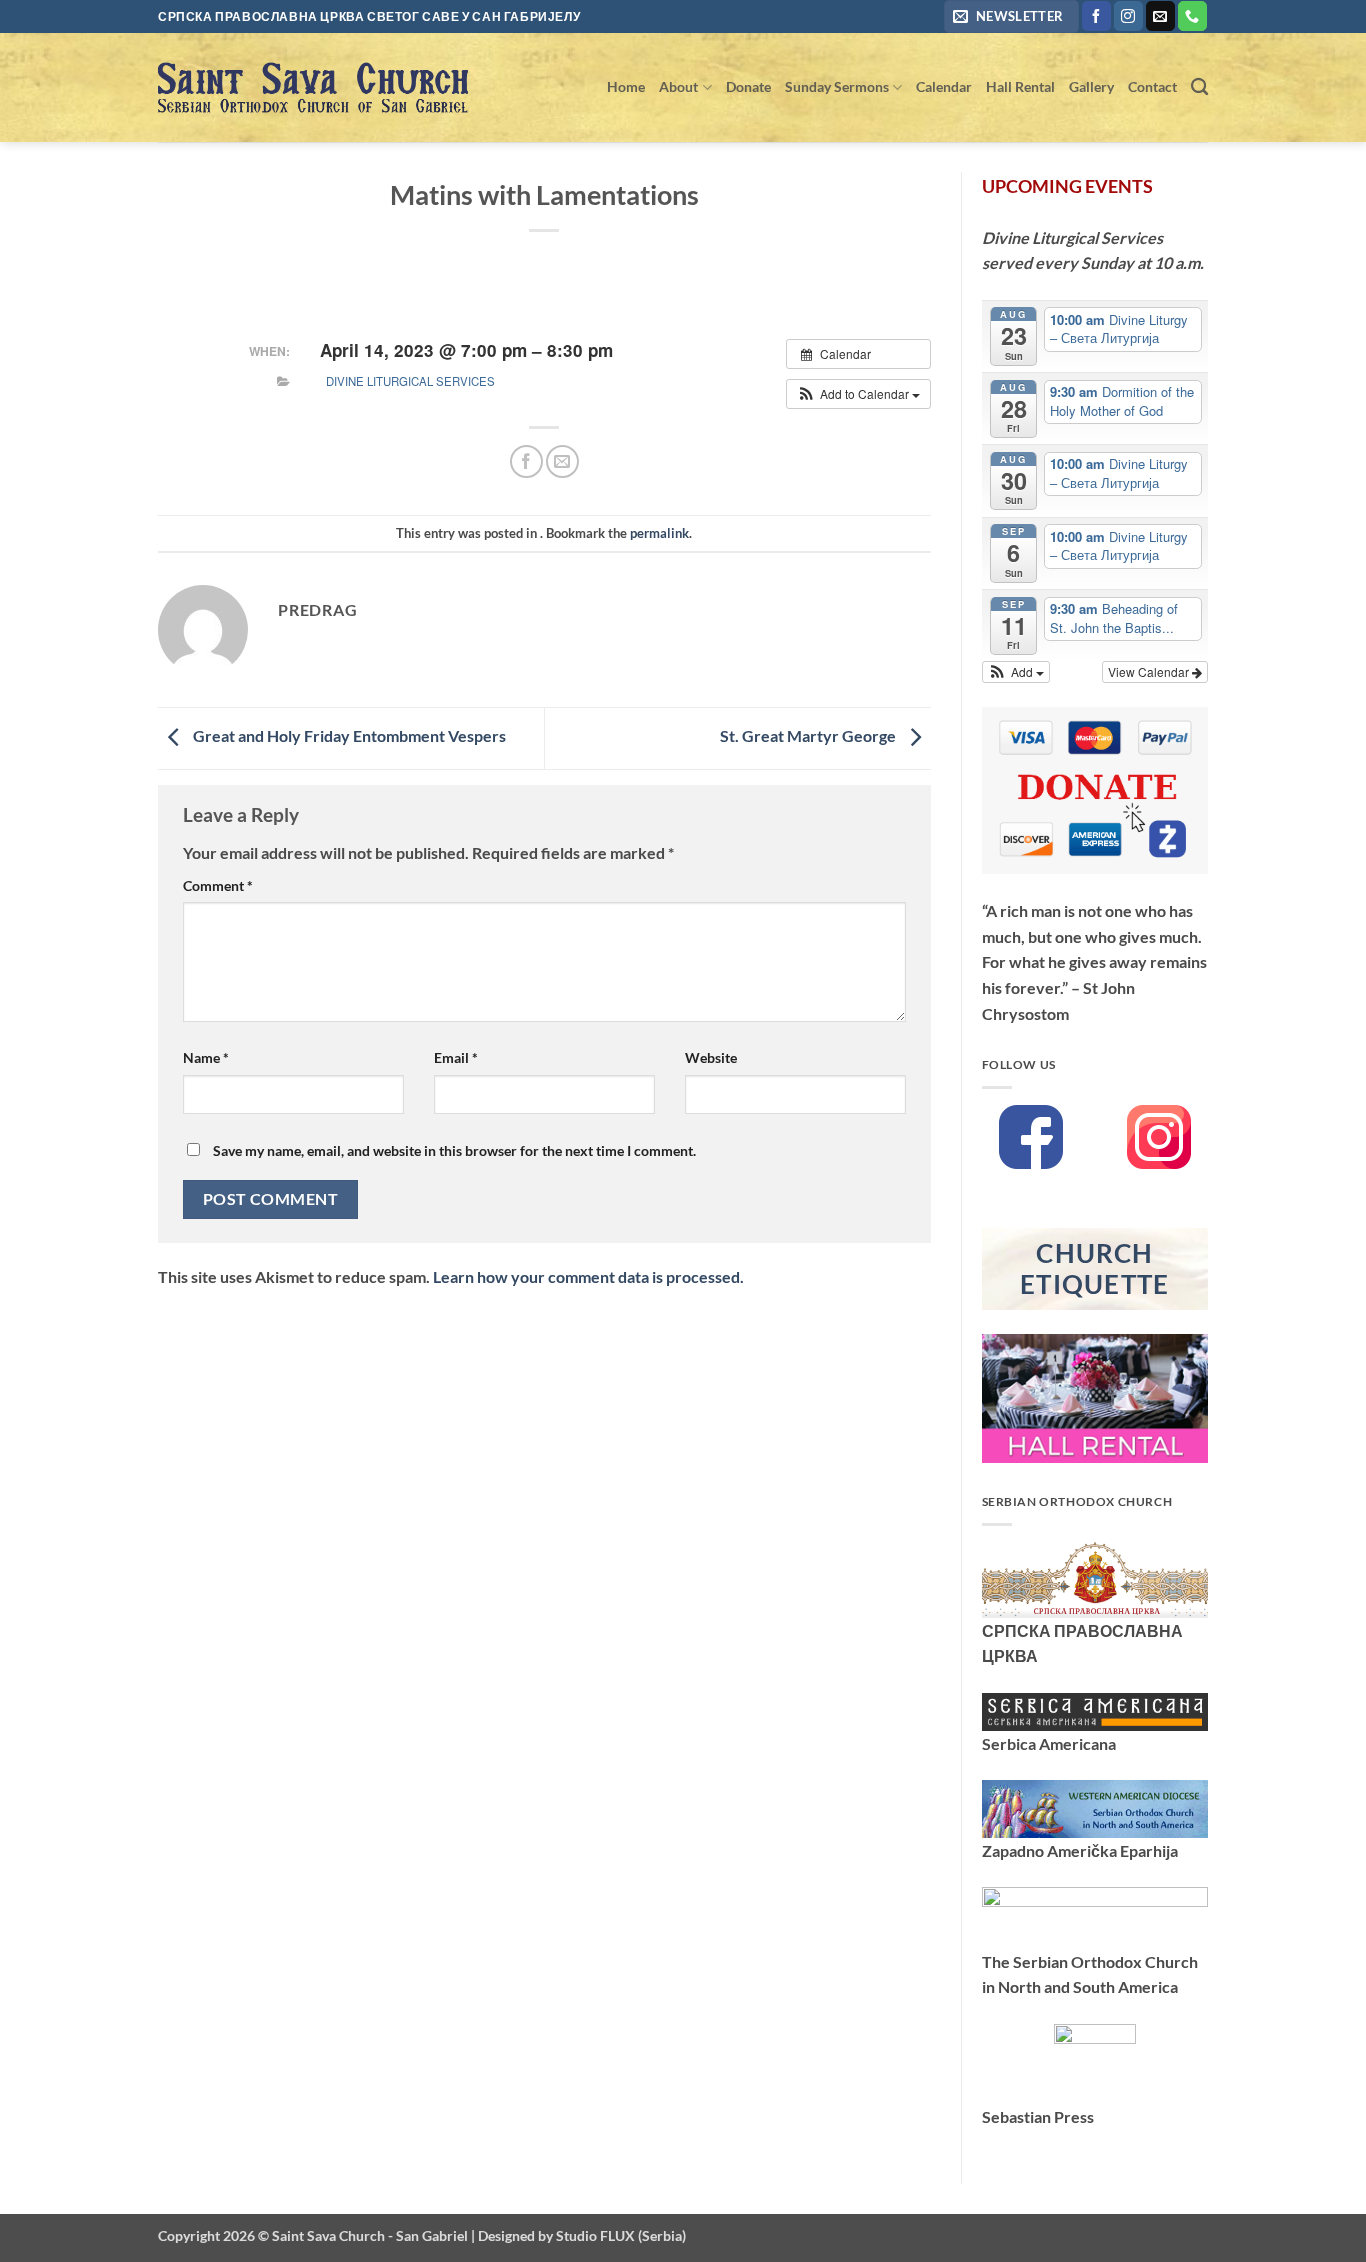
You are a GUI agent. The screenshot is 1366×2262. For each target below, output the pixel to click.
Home (626, 86)
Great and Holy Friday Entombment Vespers (348, 735)
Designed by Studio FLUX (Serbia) (582, 2235)
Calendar (944, 86)
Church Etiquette (1095, 1268)
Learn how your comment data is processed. (588, 1276)
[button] (1011, 16)
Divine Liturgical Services (410, 381)
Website (711, 1057)
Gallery (1091, 86)
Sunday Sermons (837, 86)
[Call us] (1192, 16)
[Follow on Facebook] (1096, 16)
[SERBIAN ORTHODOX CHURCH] (1095, 1577)
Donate (748, 86)
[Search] (1199, 87)
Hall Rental (1020, 86)
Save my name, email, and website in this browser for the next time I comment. (454, 1150)
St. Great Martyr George (809, 735)
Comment (218, 885)
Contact (1152, 86)
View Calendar (1150, 671)
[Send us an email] (1160, 16)
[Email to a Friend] (562, 461)
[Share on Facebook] (526, 461)
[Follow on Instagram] (1128, 16)
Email (456, 1057)
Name (206, 1057)
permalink (659, 533)
